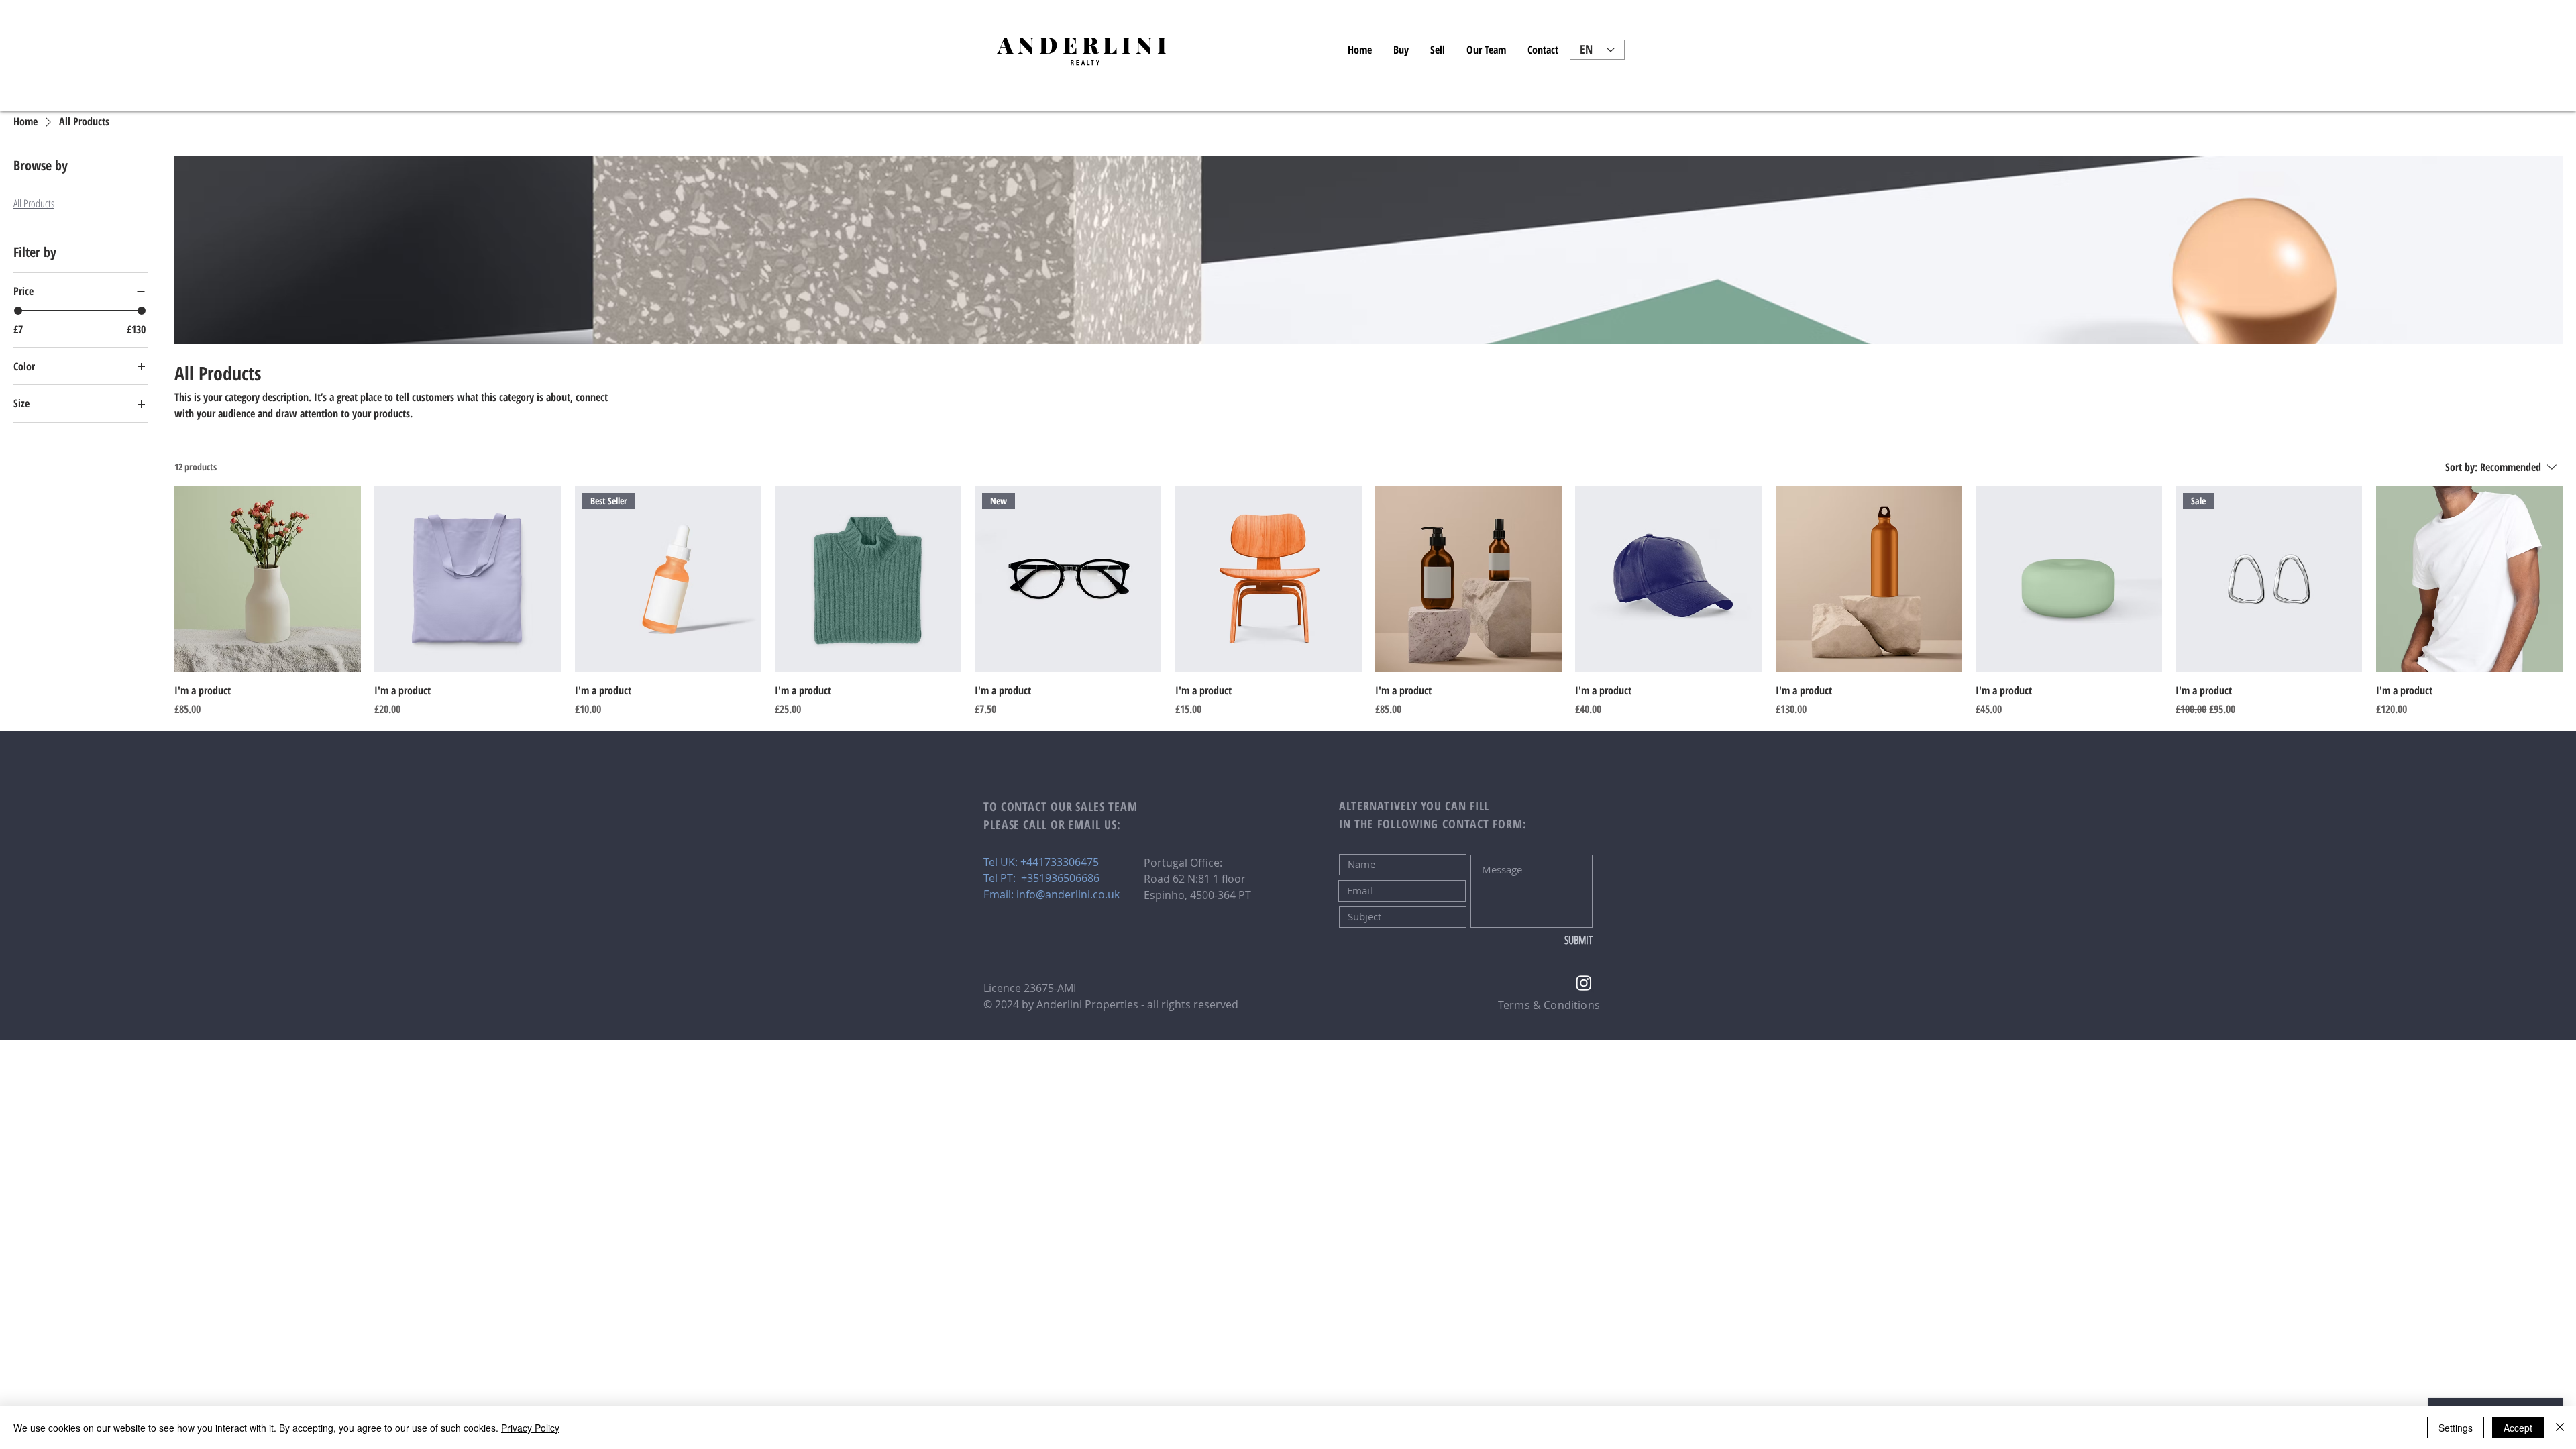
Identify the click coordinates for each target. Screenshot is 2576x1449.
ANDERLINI (1084, 44)
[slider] (18, 311)
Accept (2518, 1428)
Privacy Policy (530, 1428)
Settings (2456, 1428)
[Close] (2560, 1428)
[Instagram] (1584, 983)
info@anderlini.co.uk (1068, 894)
